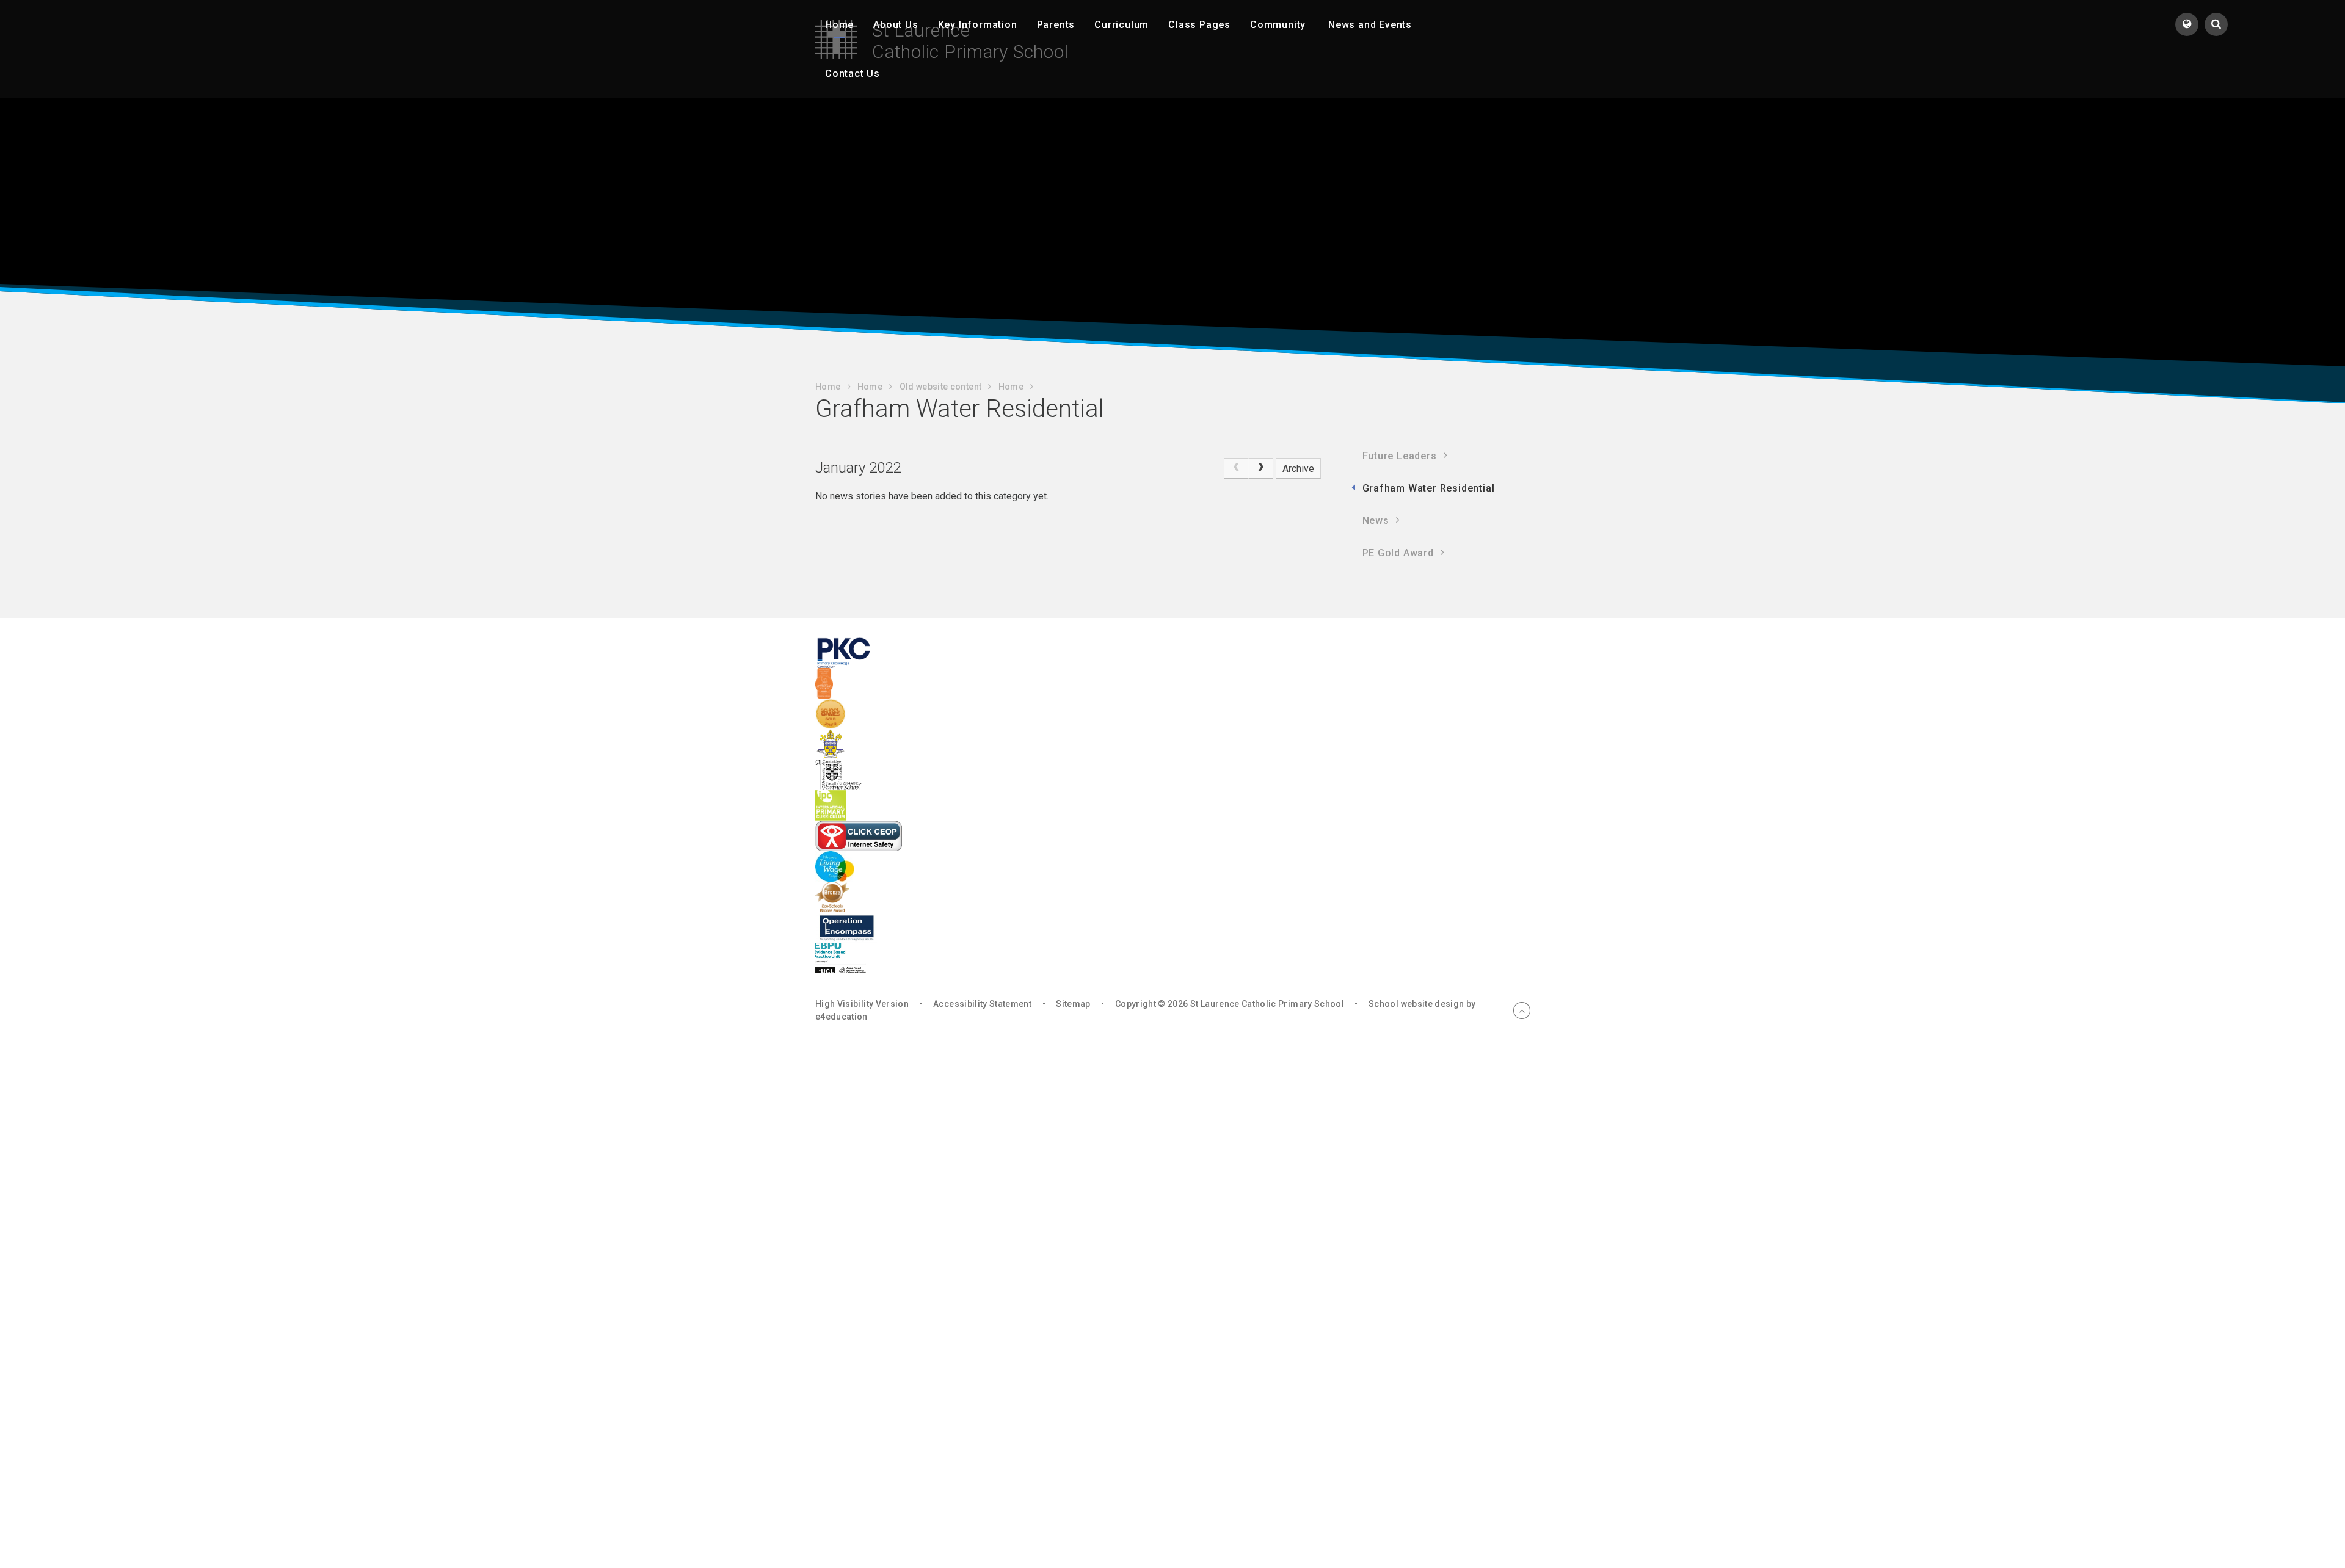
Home (828, 387)
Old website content (941, 387)
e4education (842, 1017)
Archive (1298, 469)
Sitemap (1073, 1004)
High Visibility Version (862, 1004)
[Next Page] (1260, 468)
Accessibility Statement (982, 1004)
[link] (1236, 468)
